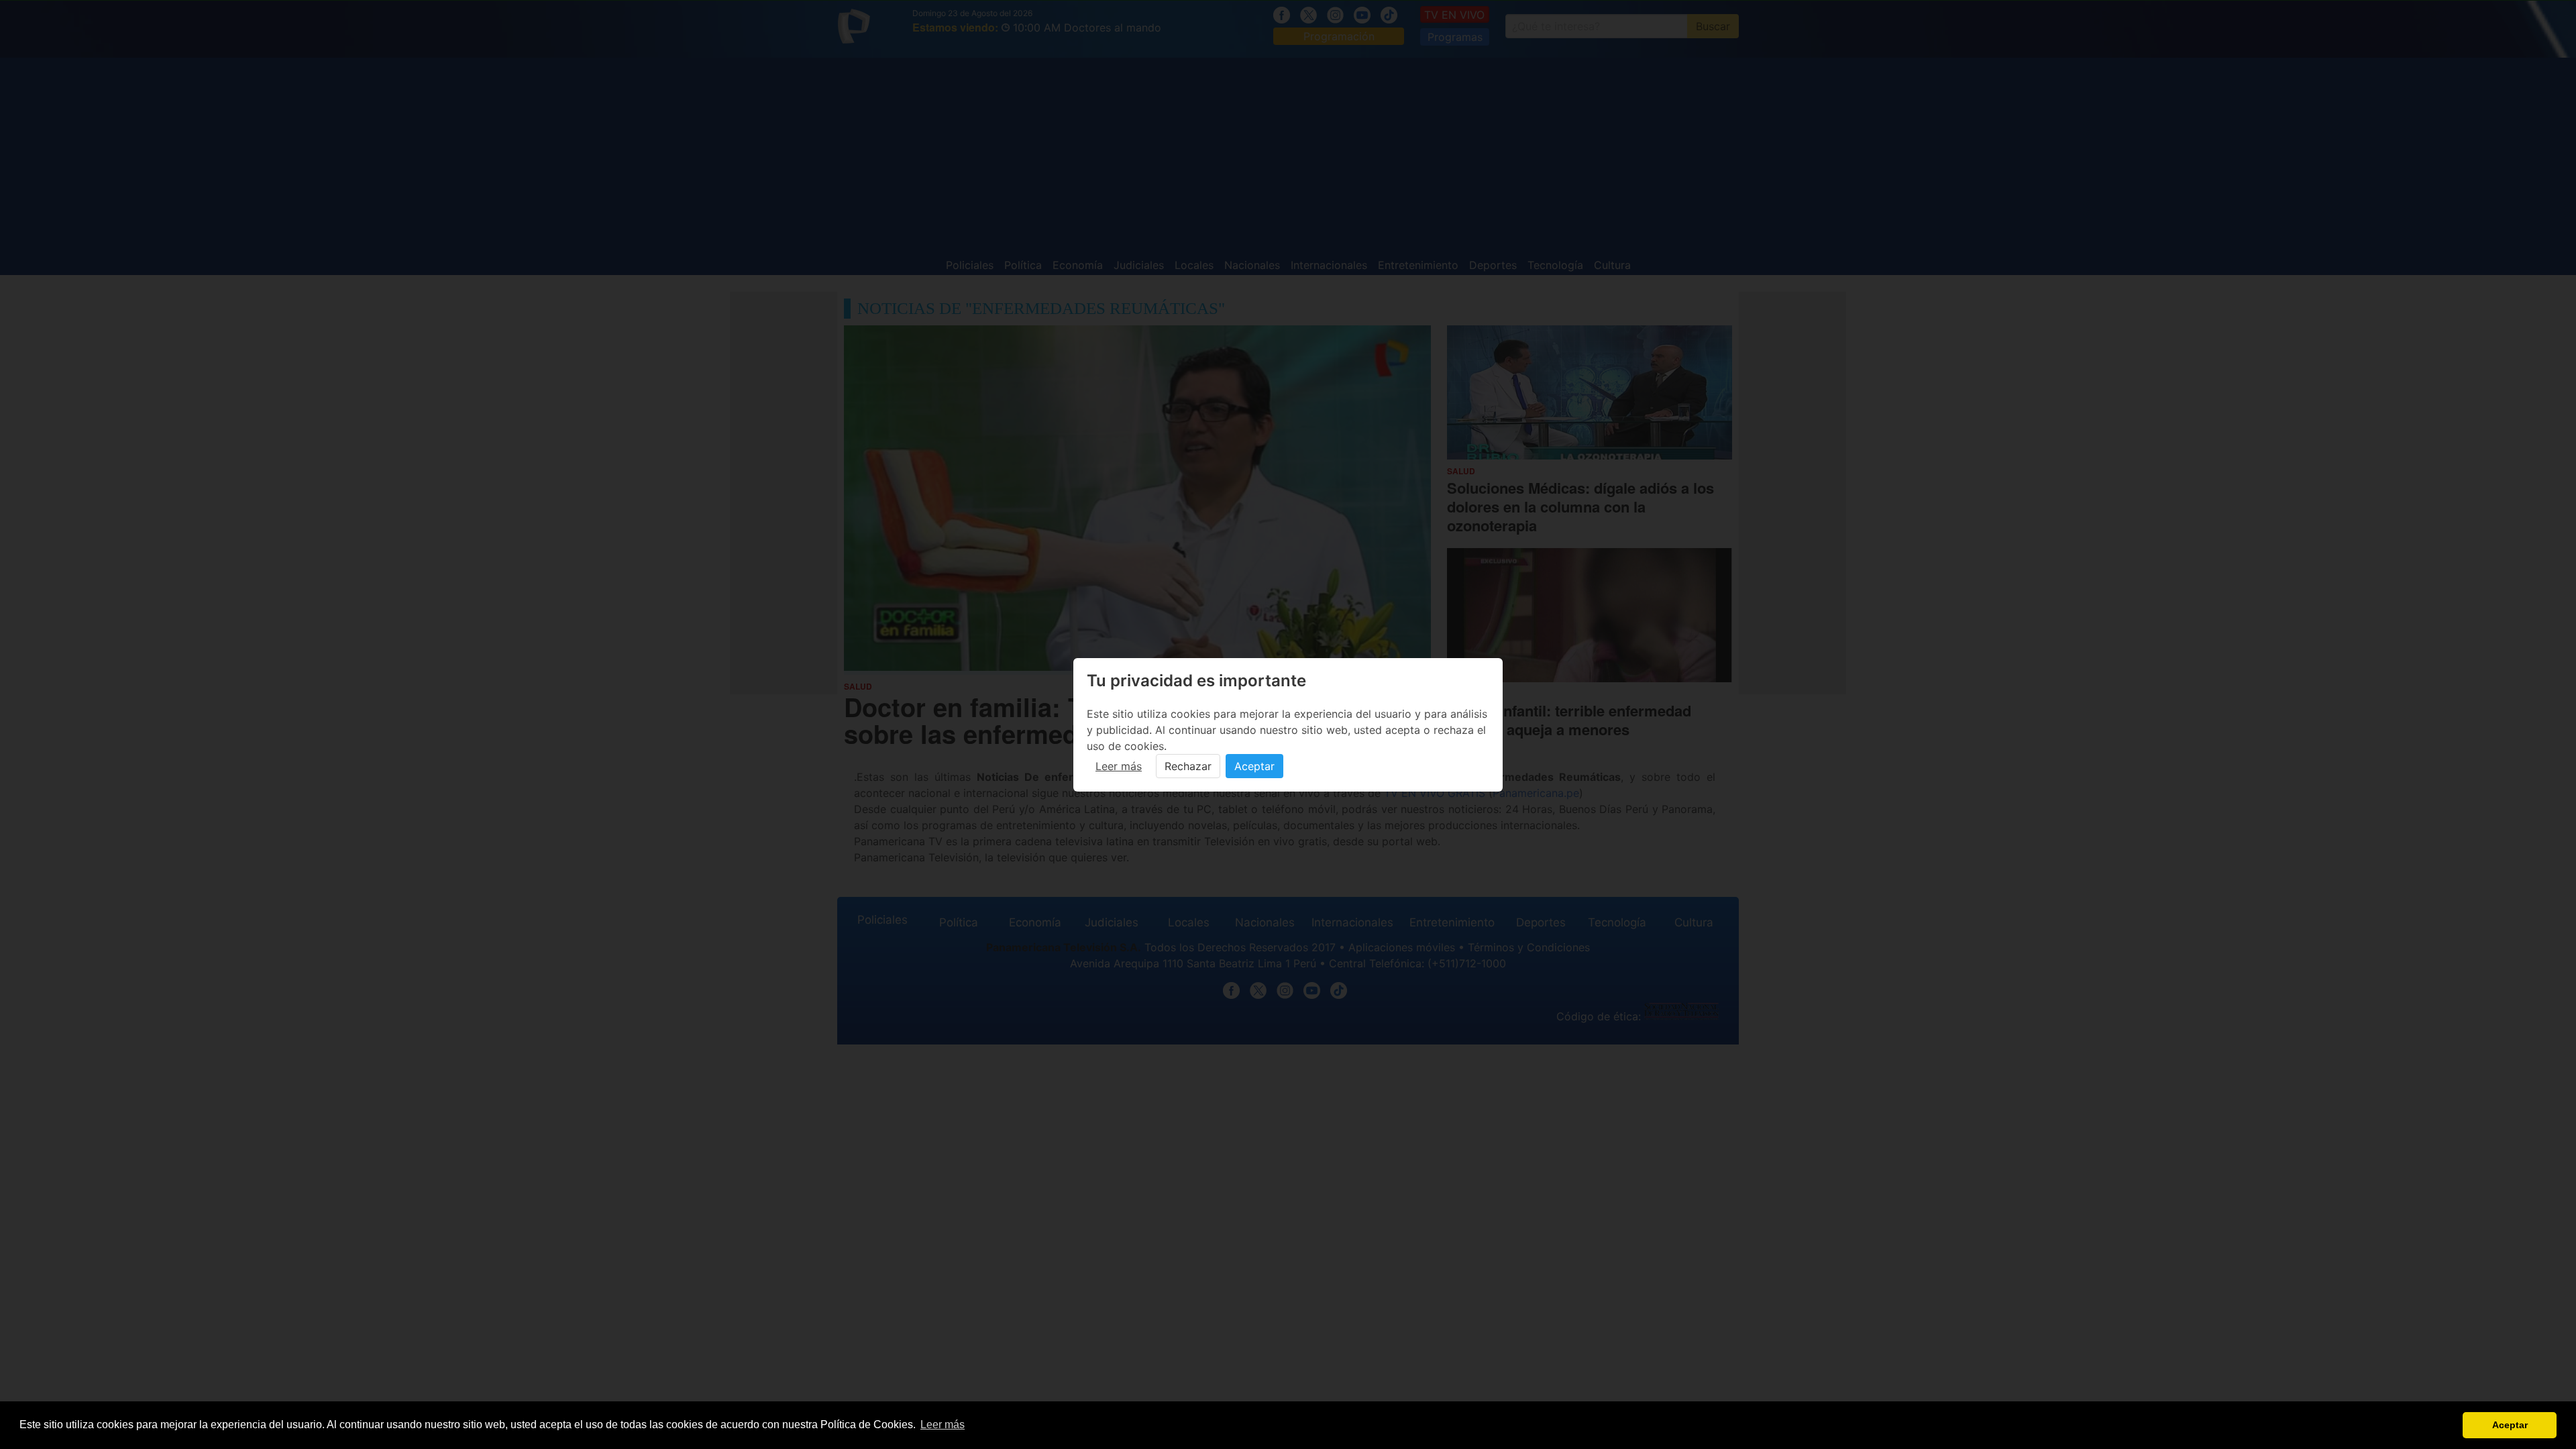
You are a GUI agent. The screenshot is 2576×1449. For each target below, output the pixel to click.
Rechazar (1188, 766)
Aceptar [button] (2510, 1425)
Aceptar (1254, 766)
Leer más (1119, 766)
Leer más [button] (943, 1425)
